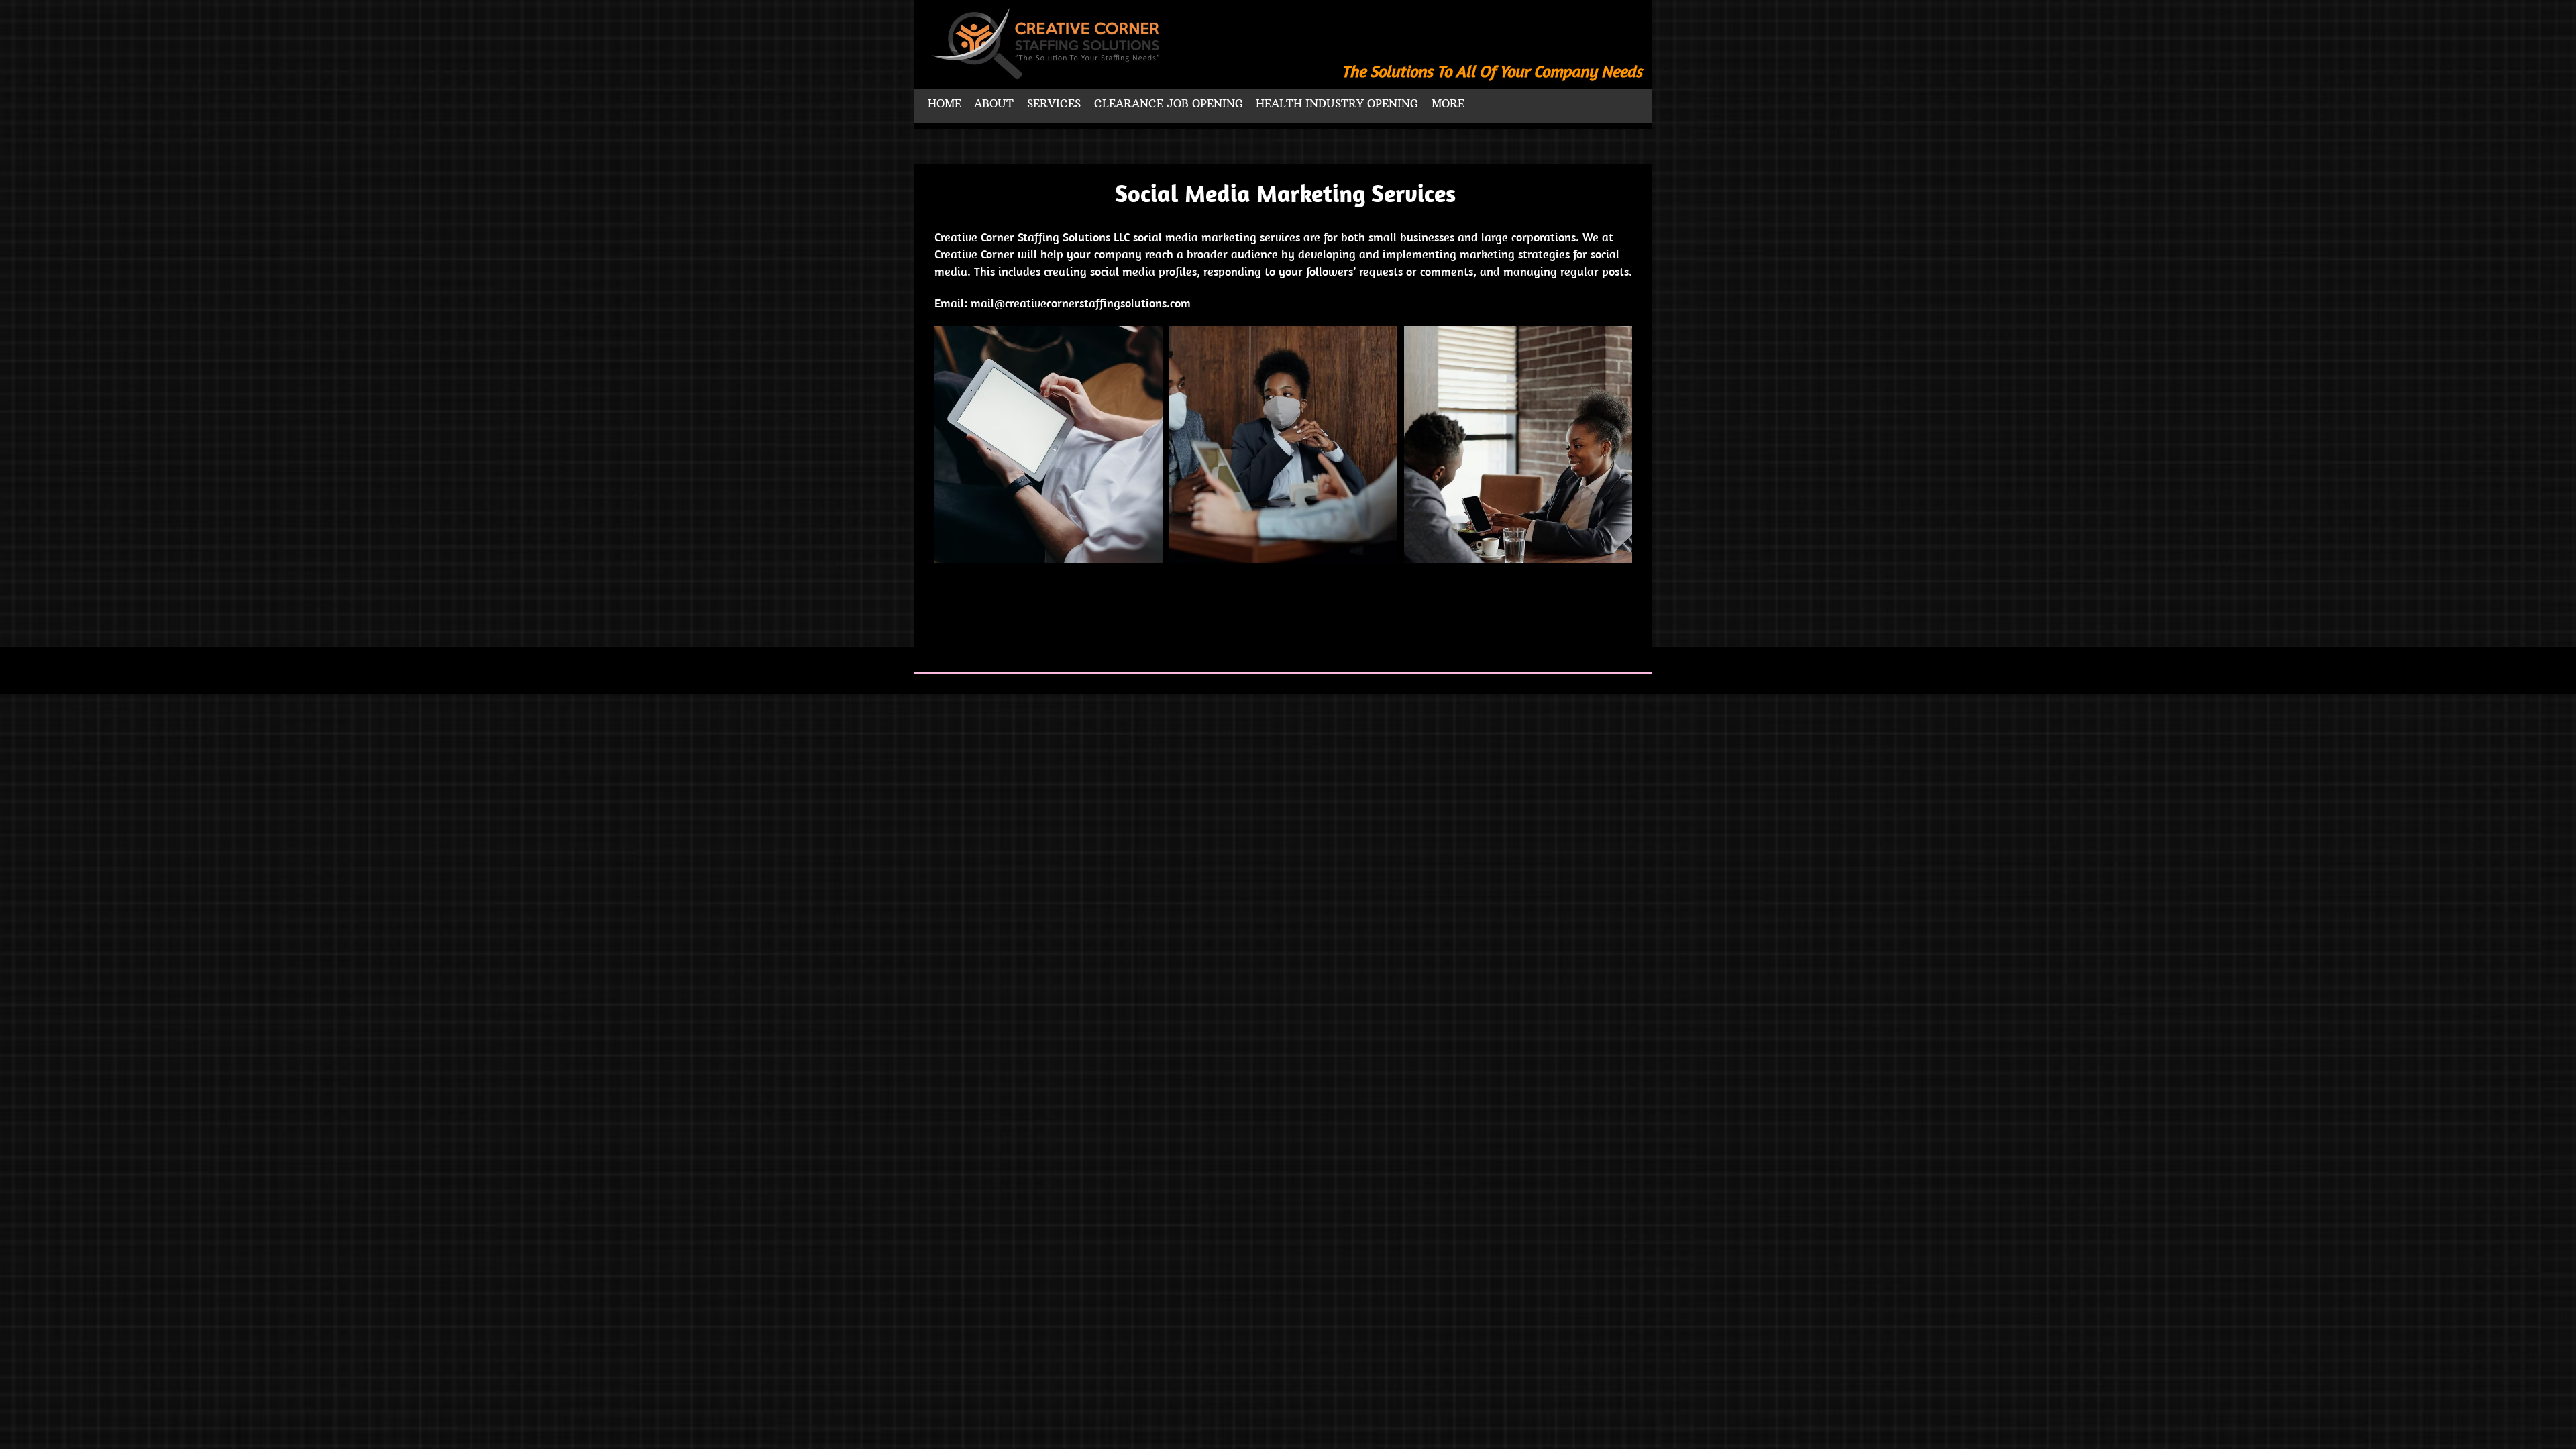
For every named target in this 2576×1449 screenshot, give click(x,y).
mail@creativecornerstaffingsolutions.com (1081, 303)
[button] (1049, 444)
